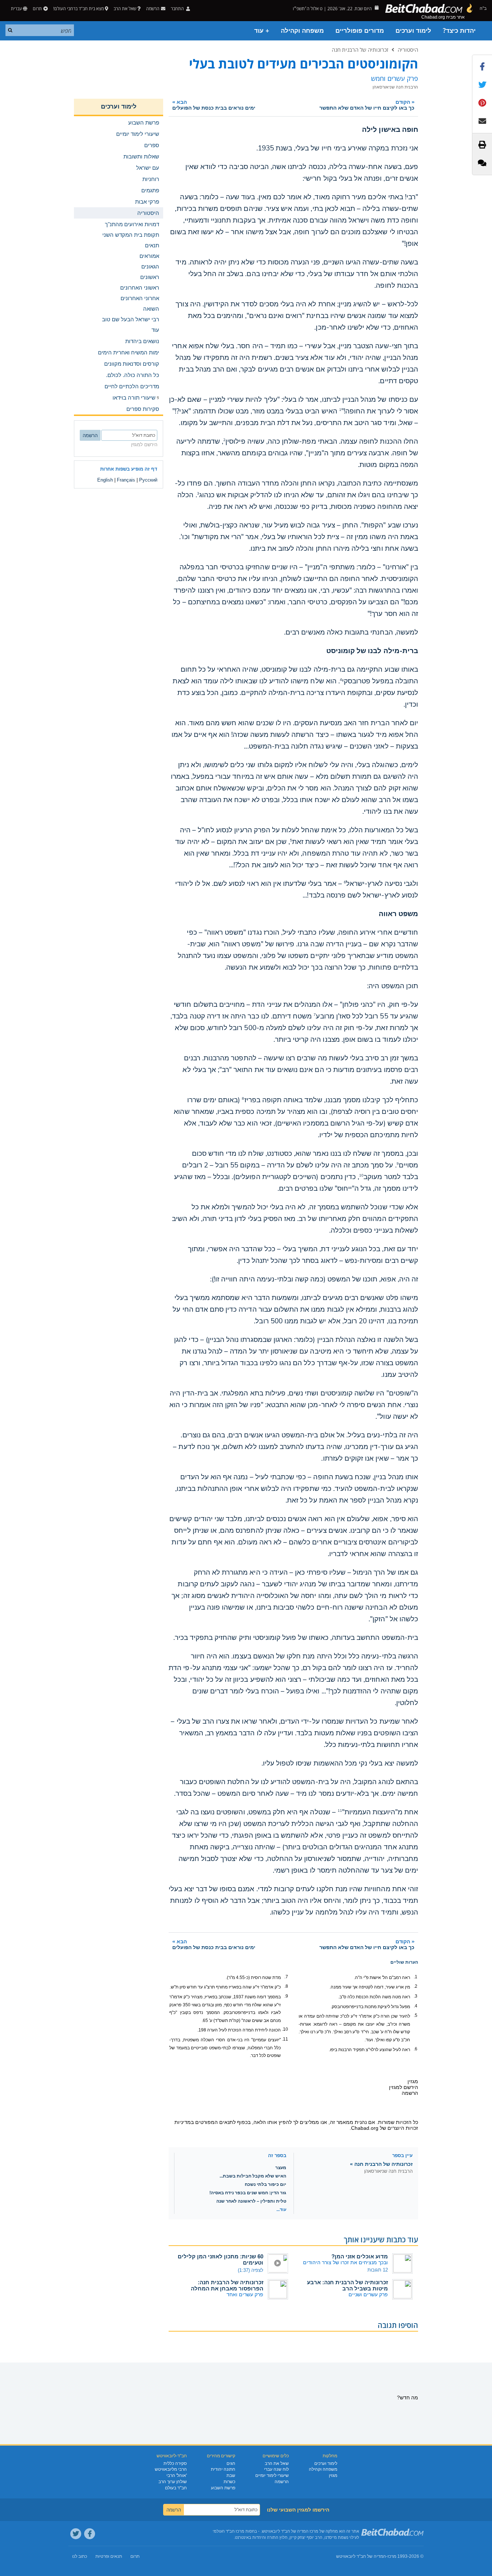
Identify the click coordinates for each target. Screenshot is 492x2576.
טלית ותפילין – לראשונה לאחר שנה (251, 2201)
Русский (148, 480)
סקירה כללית (175, 2463)
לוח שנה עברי (276, 2469)
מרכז (392, 2556)
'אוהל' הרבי (177, 2475)
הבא (214, 105)
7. (286, 1977)
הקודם (367, 105)
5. (416, 2015)
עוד (155, 330)
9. (286, 1996)
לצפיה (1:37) (251, 2270)
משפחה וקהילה (302, 31)
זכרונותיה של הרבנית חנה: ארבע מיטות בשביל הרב (347, 2285)
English (105, 480)
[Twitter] (76, 2534)
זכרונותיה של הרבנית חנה (360, 50)
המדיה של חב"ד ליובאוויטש (361, 2556)
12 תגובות (378, 2270)
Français (126, 480)
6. (416, 2049)
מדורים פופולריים (360, 31)
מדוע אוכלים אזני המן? (360, 2256)
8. (286, 1986)
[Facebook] (90, 2534)
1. (416, 1977)
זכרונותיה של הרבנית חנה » (381, 2164)
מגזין (333, 2475)
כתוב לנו (80, 2556)
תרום (37, 9)
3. (416, 1996)
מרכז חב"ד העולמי (229, 2531)
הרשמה (282, 2482)
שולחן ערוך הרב (173, 2482)
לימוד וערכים (413, 31)
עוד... (281, 2210)
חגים (231, 2463)
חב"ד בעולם (176, 2488)
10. (285, 2029)
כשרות (229, 2482)
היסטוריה (408, 50)
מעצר (281, 2168)
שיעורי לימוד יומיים (272, 2475)
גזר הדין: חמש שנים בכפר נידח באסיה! (248, 2193)
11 (340, 1811)
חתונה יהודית (223, 2469)
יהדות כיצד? (459, 31)
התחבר (178, 9)
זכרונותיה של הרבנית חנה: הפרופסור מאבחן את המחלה (227, 2285)
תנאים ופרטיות (109, 2556)
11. (285, 2039)
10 (361, 1175)
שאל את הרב (125, 9)
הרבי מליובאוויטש (171, 2469)
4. (416, 2006)
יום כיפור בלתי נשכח (265, 2184)
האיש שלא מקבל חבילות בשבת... (253, 2176)
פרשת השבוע (223, 2488)
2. (416, 1986)
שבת (231, 2475)
